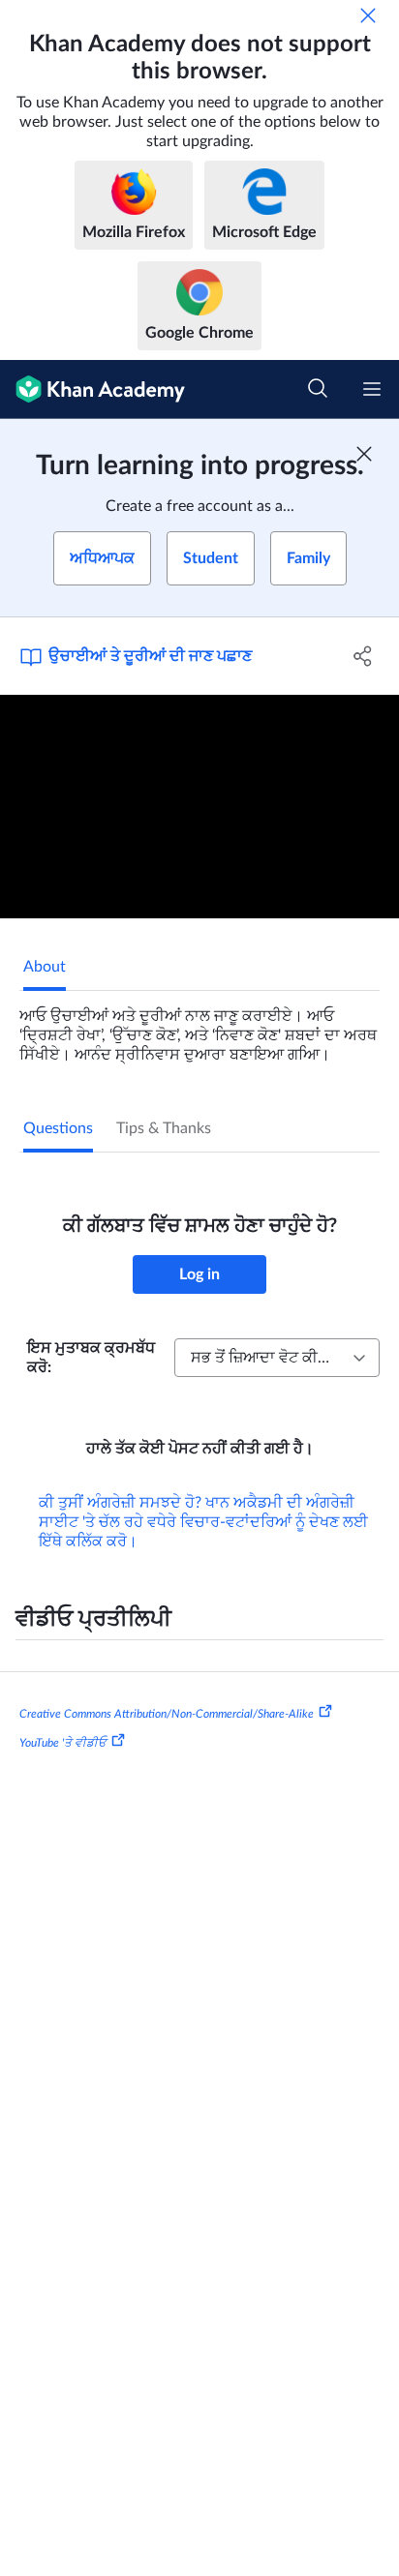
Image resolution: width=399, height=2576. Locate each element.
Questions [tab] (58, 1128)
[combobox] (277, 1358)
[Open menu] (372, 389)
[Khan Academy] (92, 389)
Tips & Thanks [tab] (164, 1128)
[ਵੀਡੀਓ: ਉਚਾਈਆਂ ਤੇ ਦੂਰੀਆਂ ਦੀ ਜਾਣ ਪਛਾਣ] (199, 807)
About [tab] (45, 967)
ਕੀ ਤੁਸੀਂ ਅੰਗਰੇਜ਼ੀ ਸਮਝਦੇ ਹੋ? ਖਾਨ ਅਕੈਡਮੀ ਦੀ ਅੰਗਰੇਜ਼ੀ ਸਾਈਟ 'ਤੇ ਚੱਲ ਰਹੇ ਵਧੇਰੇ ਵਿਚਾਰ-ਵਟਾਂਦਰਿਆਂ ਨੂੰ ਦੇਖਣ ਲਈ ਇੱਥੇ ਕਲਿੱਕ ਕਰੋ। (203, 1522)
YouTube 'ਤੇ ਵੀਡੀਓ (63, 1743)
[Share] (363, 656)
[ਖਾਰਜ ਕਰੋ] (368, 15)
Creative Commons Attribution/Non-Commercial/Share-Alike (167, 1714)
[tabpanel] (199, 1028)
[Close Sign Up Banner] (364, 454)
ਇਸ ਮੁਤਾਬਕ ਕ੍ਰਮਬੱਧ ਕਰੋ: (91, 1358)
